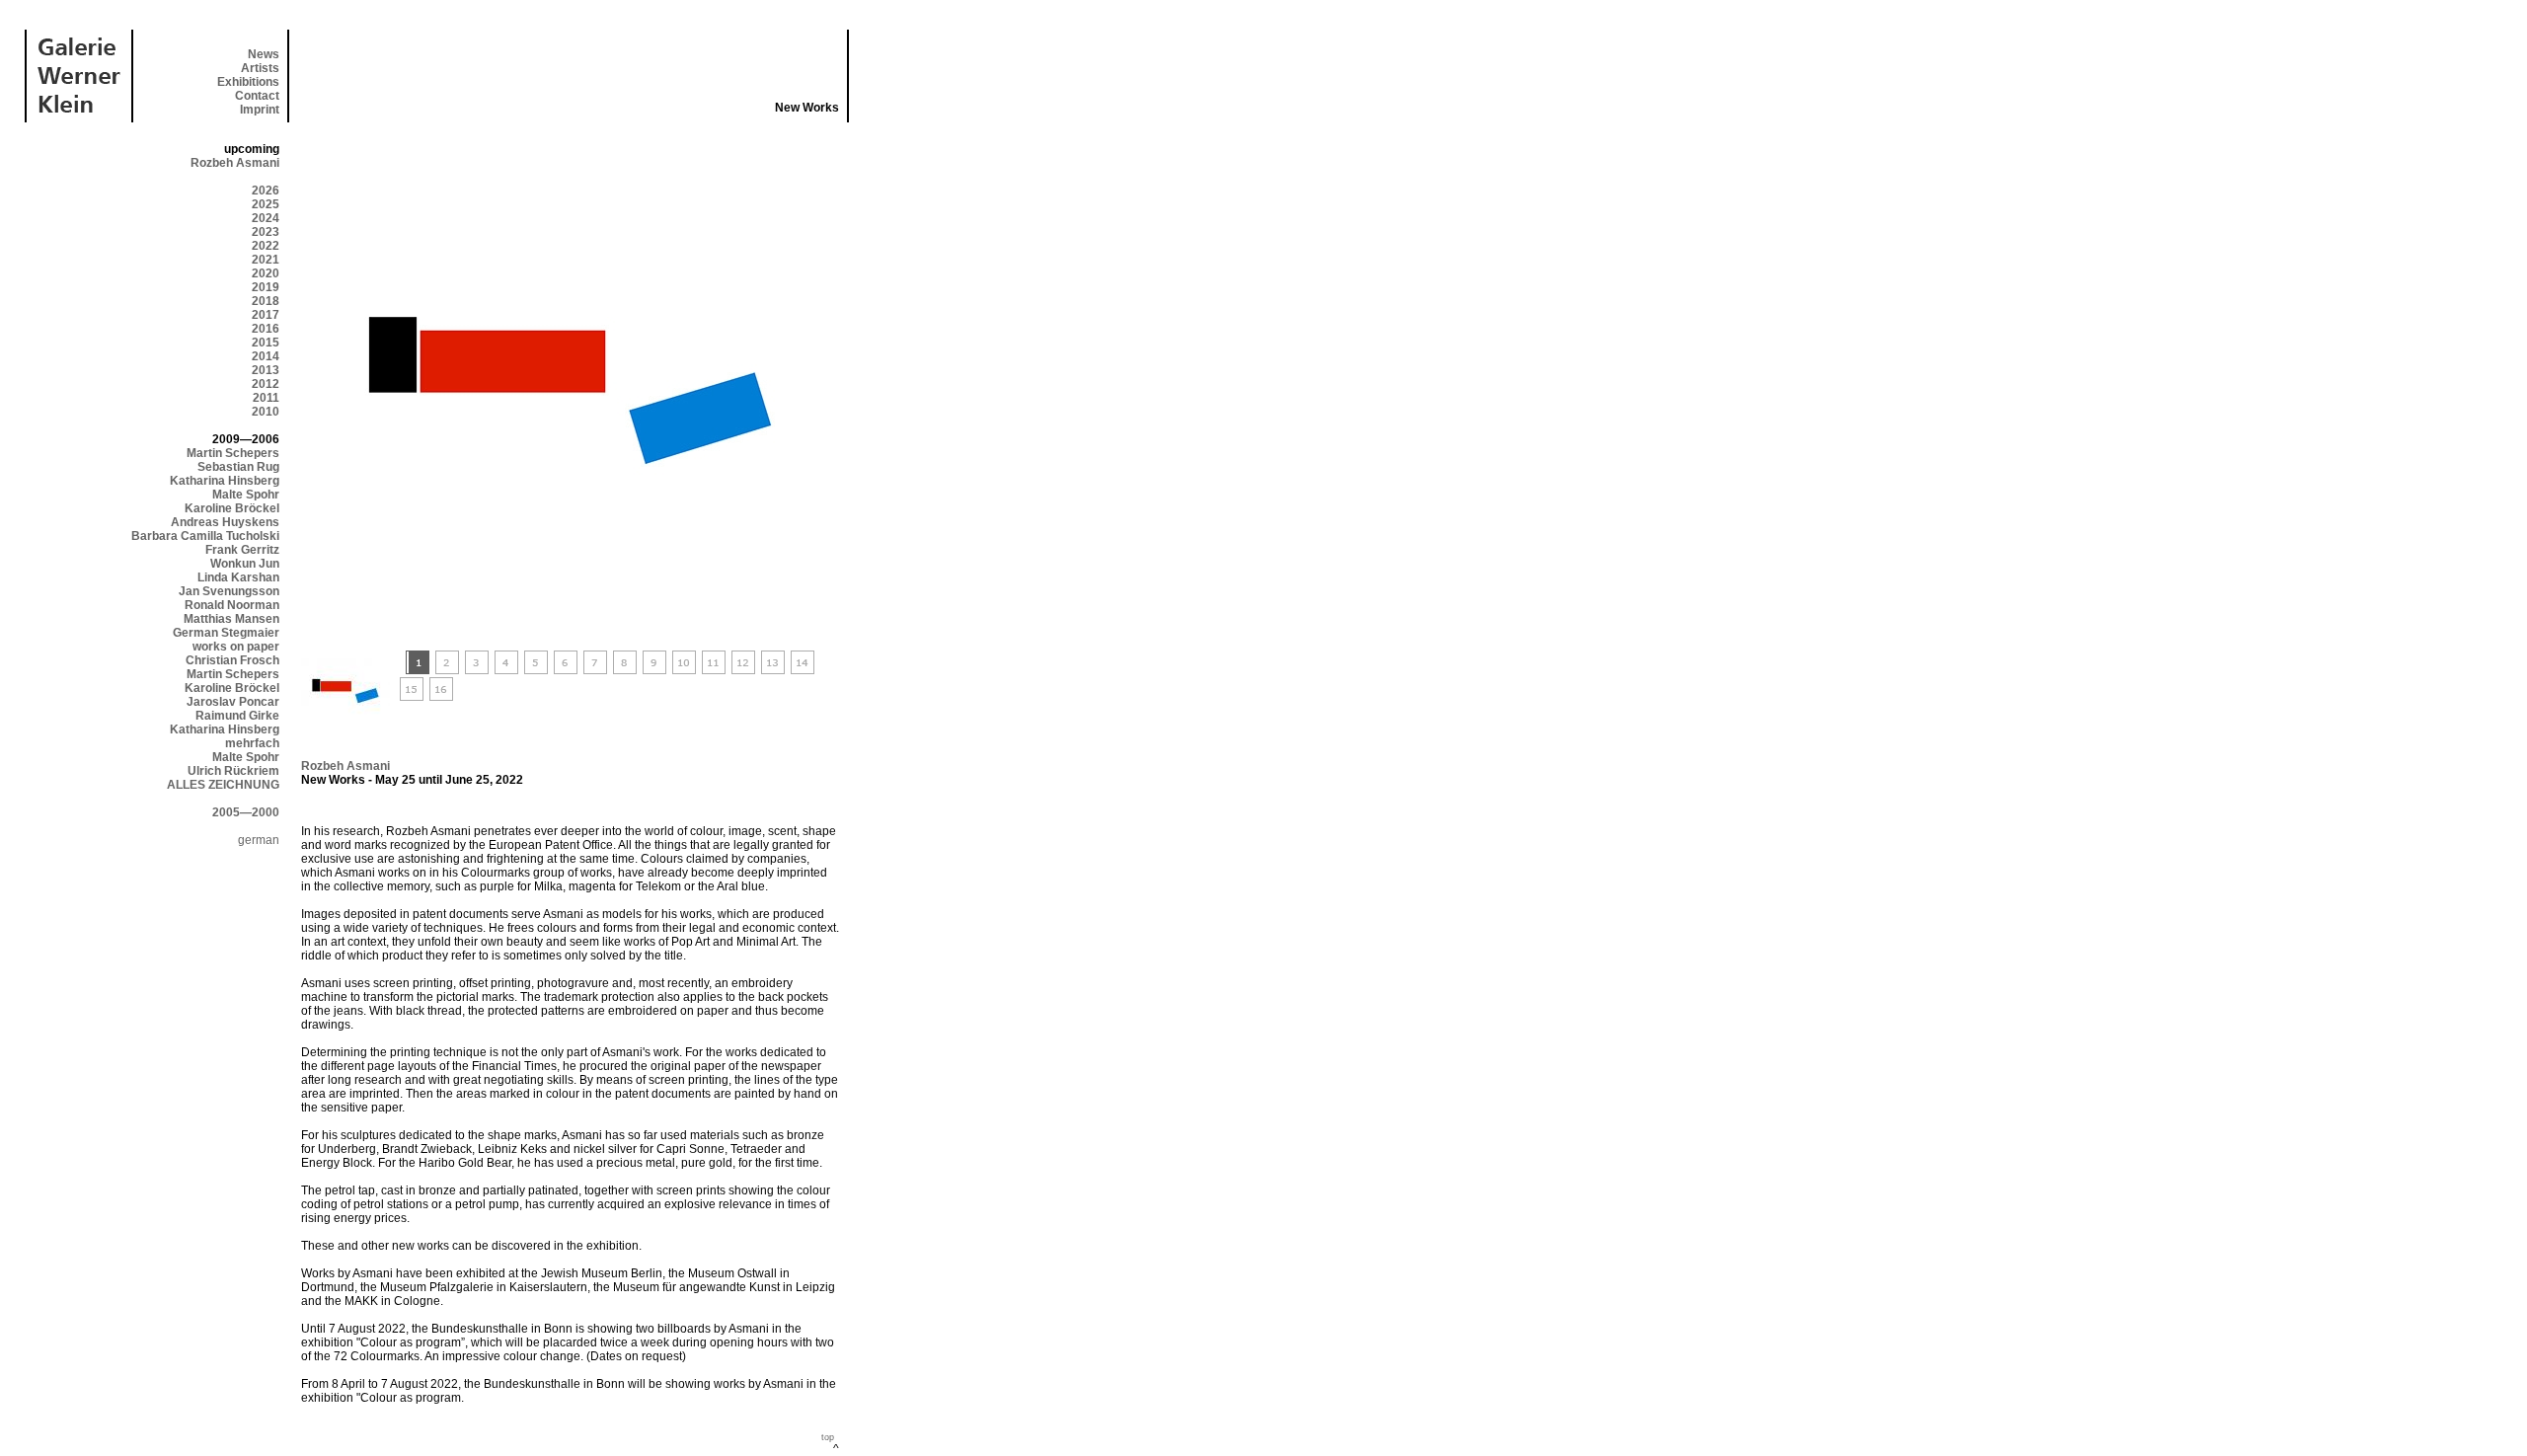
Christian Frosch (232, 660)
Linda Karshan (238, 577)
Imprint (260, 110)
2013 (266, 370)
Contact (257, 96)
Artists (260, 68)
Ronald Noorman (232, 605)
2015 (266, 343)
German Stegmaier (226, 633)
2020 (266, 273)
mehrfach (252, 743)
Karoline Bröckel (232, 508)
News (264, 54)
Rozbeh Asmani (235, 163)
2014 (266, 356)
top (828, 1437)
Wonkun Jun (245, 564)
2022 (266, 246)
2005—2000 (246, 812)
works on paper (236, 647)
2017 (266, 315)
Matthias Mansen (231, 619)
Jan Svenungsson (229, 591)
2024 (266, 218)
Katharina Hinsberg (225, 481)
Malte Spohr (246, 495)
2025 (266, 204)
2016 (266, 329)
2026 (266, 191)
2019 (266, 287)
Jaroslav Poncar (233, 702)
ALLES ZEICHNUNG (223, 785)
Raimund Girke (237, 716)
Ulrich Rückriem (233, 771)
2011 (266, 398)
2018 (266, 301)
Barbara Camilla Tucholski (205, 536)
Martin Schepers (233, 453)
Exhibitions (248, 82)
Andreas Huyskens (225, 522)
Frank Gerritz (242, 550)
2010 (266, 412)
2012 (266, 384)
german (259, 840)
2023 (266, 232)
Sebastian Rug (238, 467)
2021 (266, 260)
